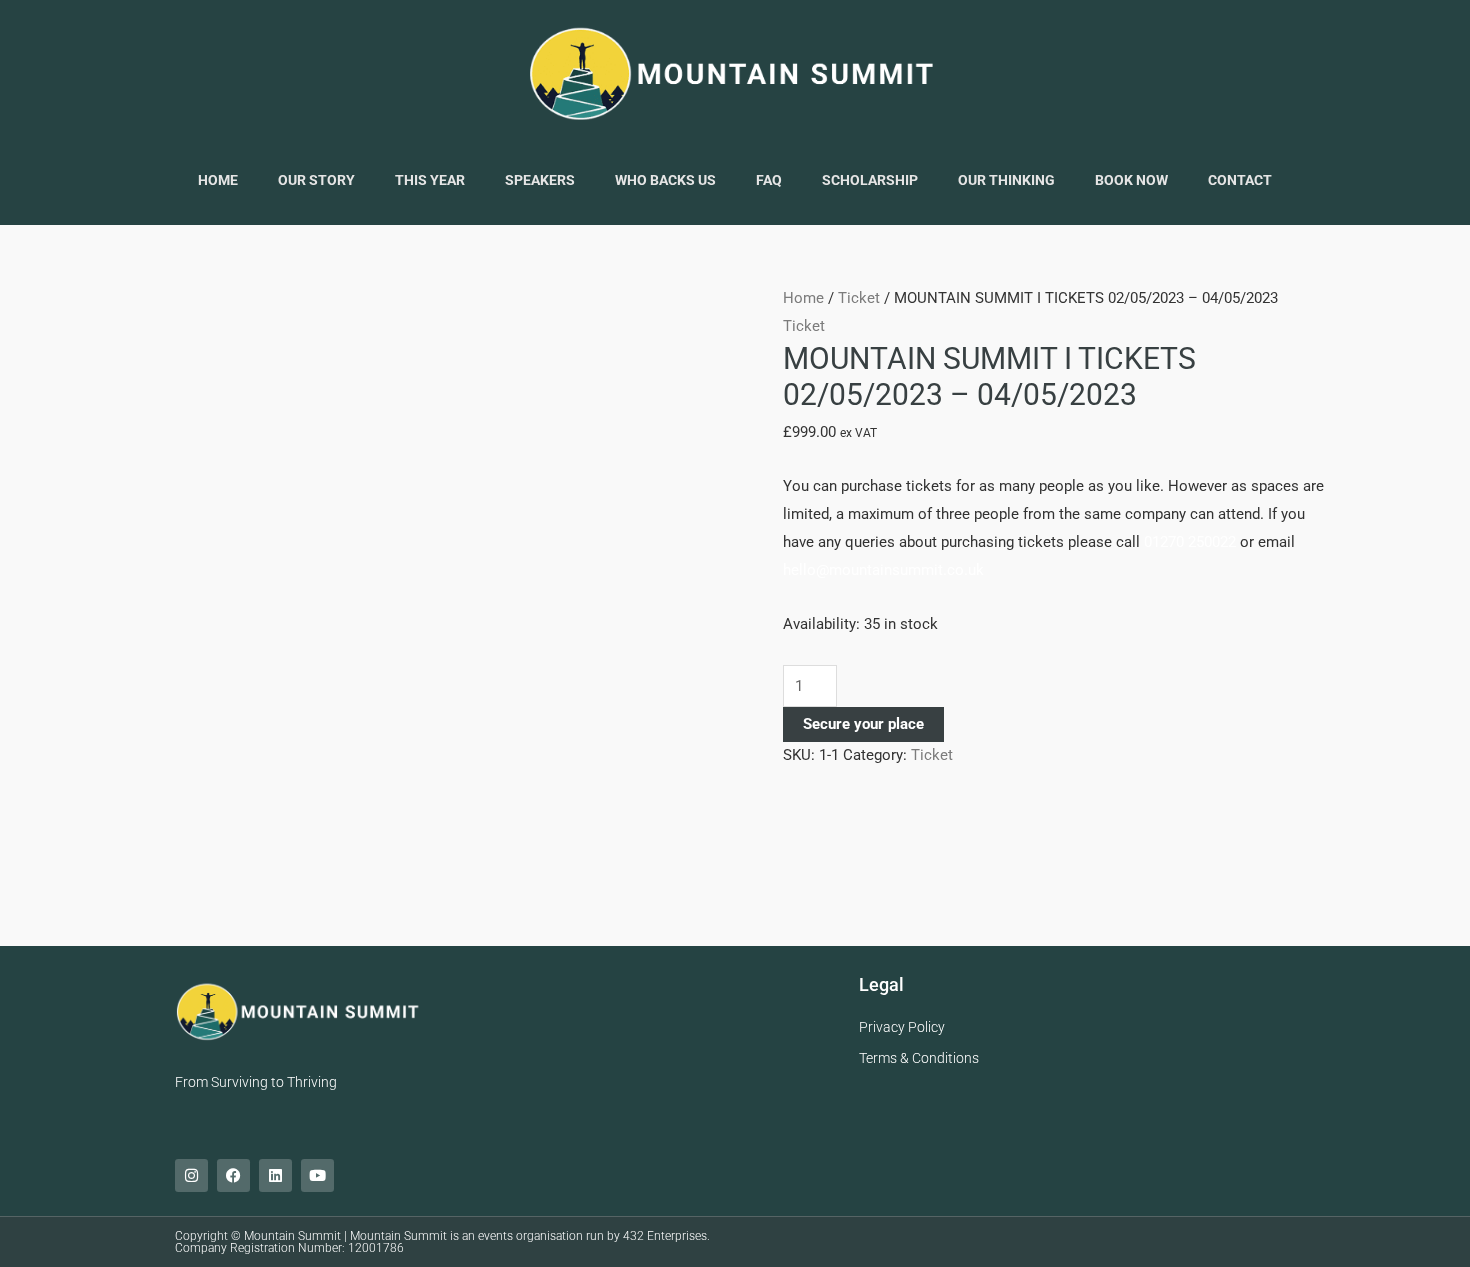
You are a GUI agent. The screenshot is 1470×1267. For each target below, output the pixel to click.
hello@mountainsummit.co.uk (883, 570)
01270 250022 (1190, 542)
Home (803, 298)
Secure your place (863, 724)
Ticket (859, 298)
